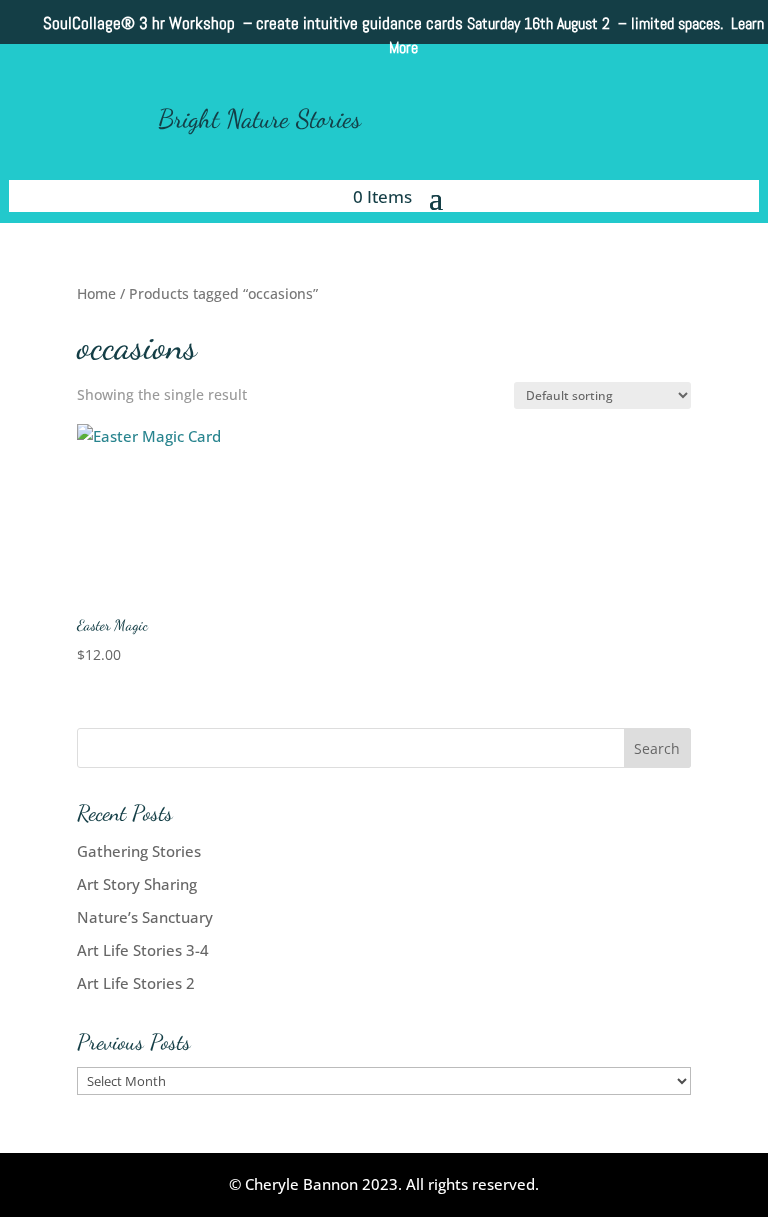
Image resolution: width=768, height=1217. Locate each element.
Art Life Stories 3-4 (143, 950)
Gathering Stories (139, 851)
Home (96, 293)
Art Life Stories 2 (136, 983)
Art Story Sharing (137, 884)
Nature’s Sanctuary (145, 917)
